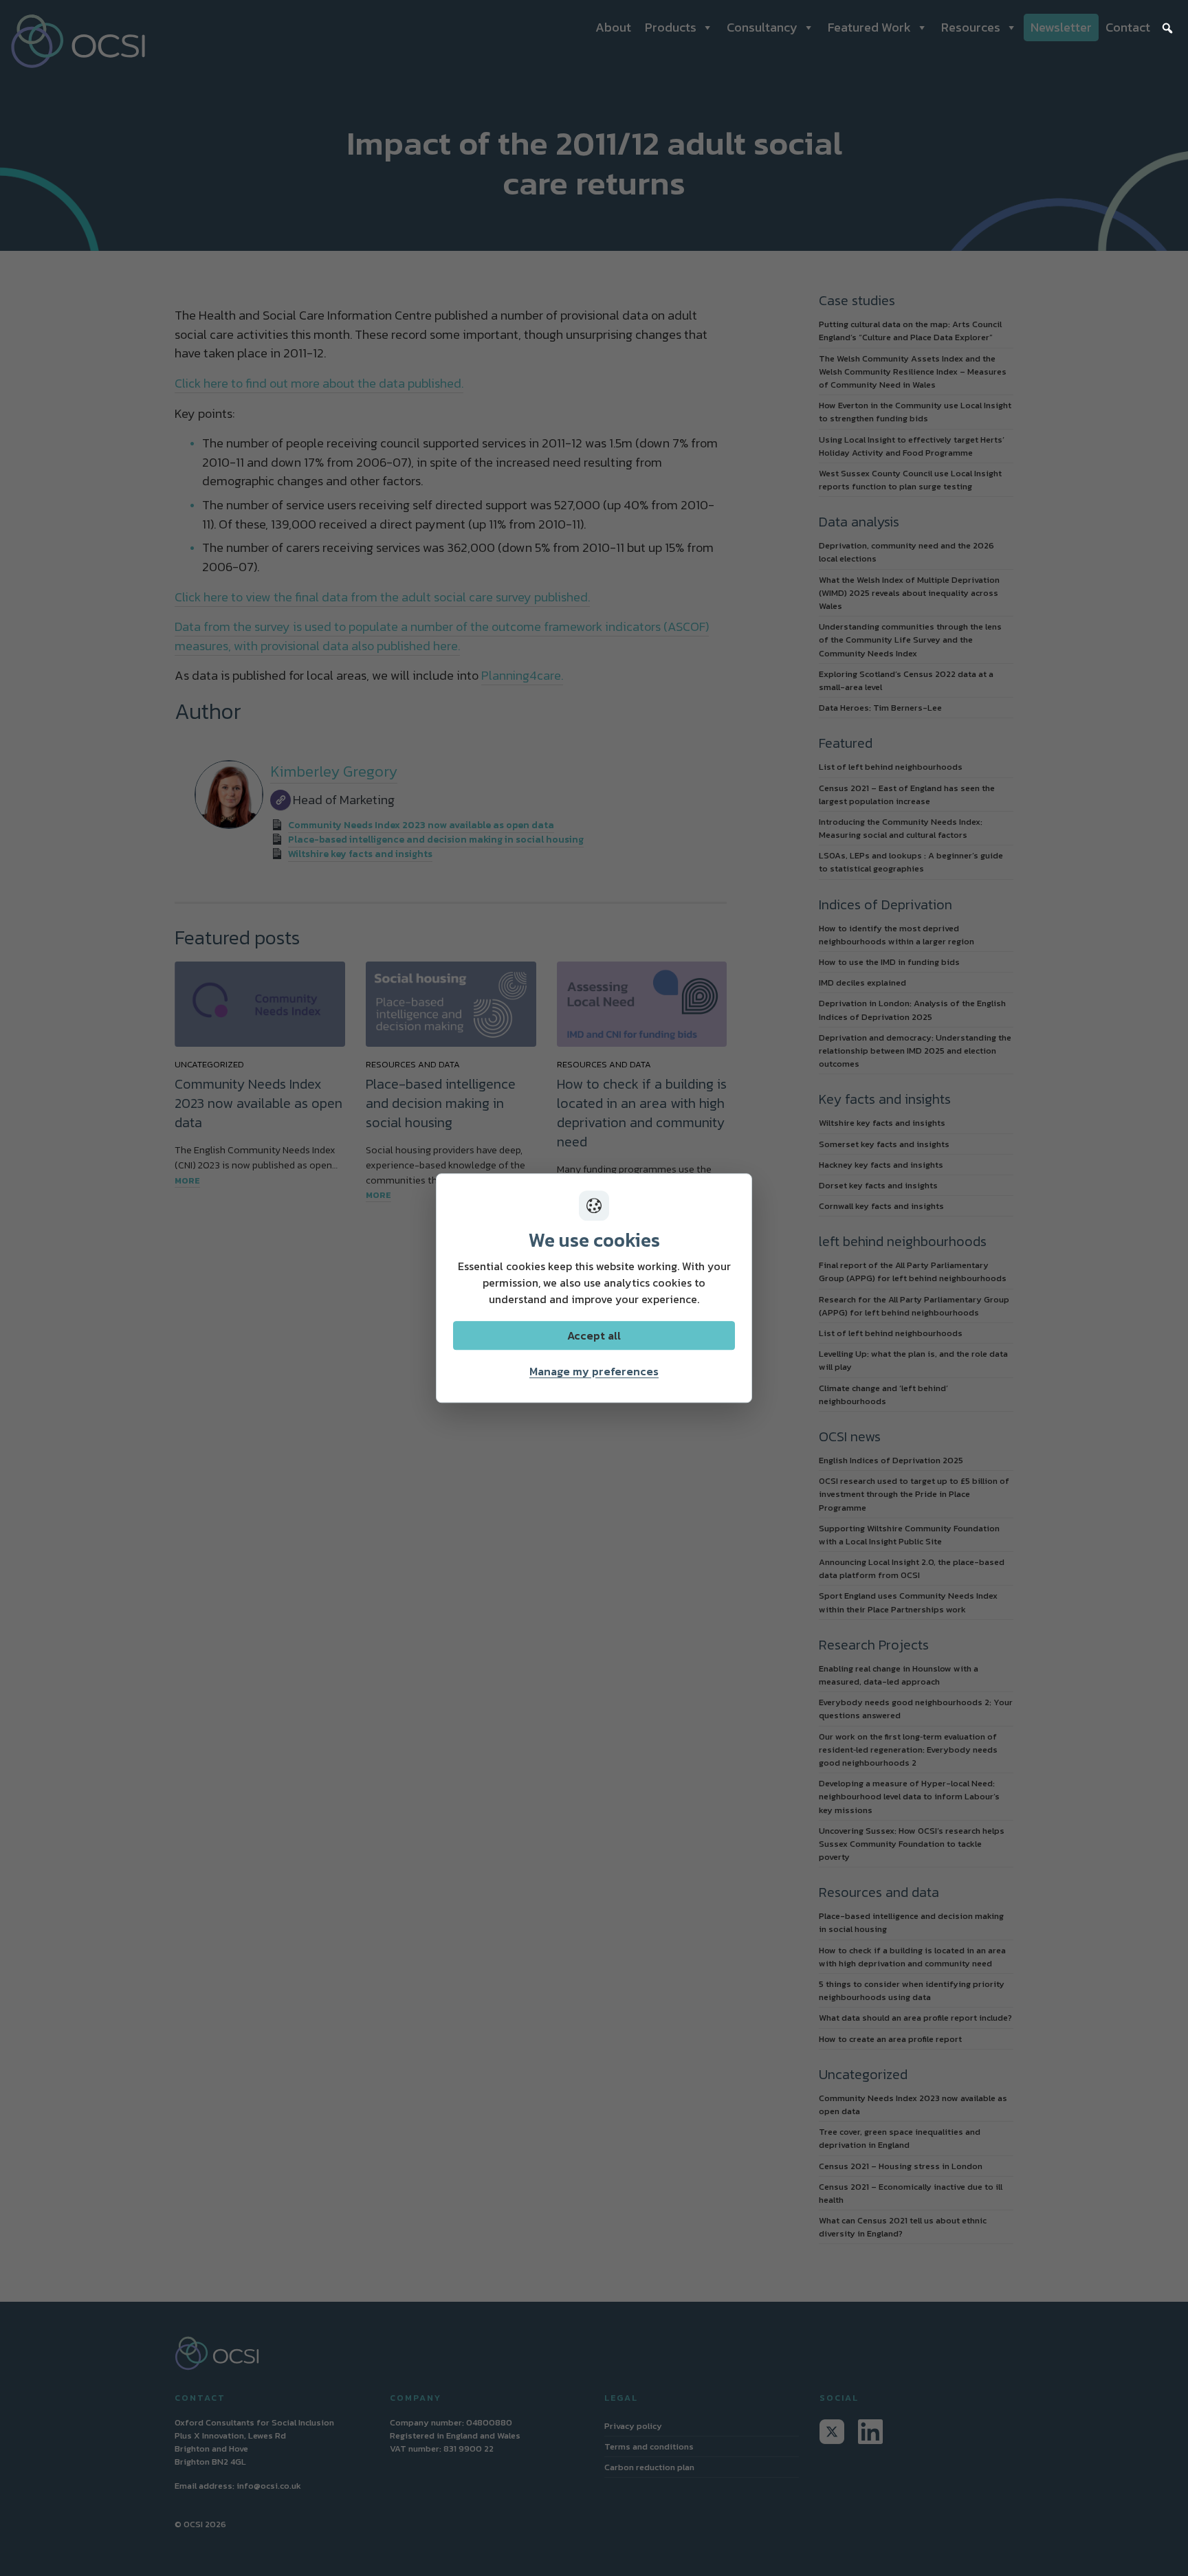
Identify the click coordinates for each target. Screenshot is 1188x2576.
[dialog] (594, 1288)
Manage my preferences (594, 1371)
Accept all (594, 1335)
